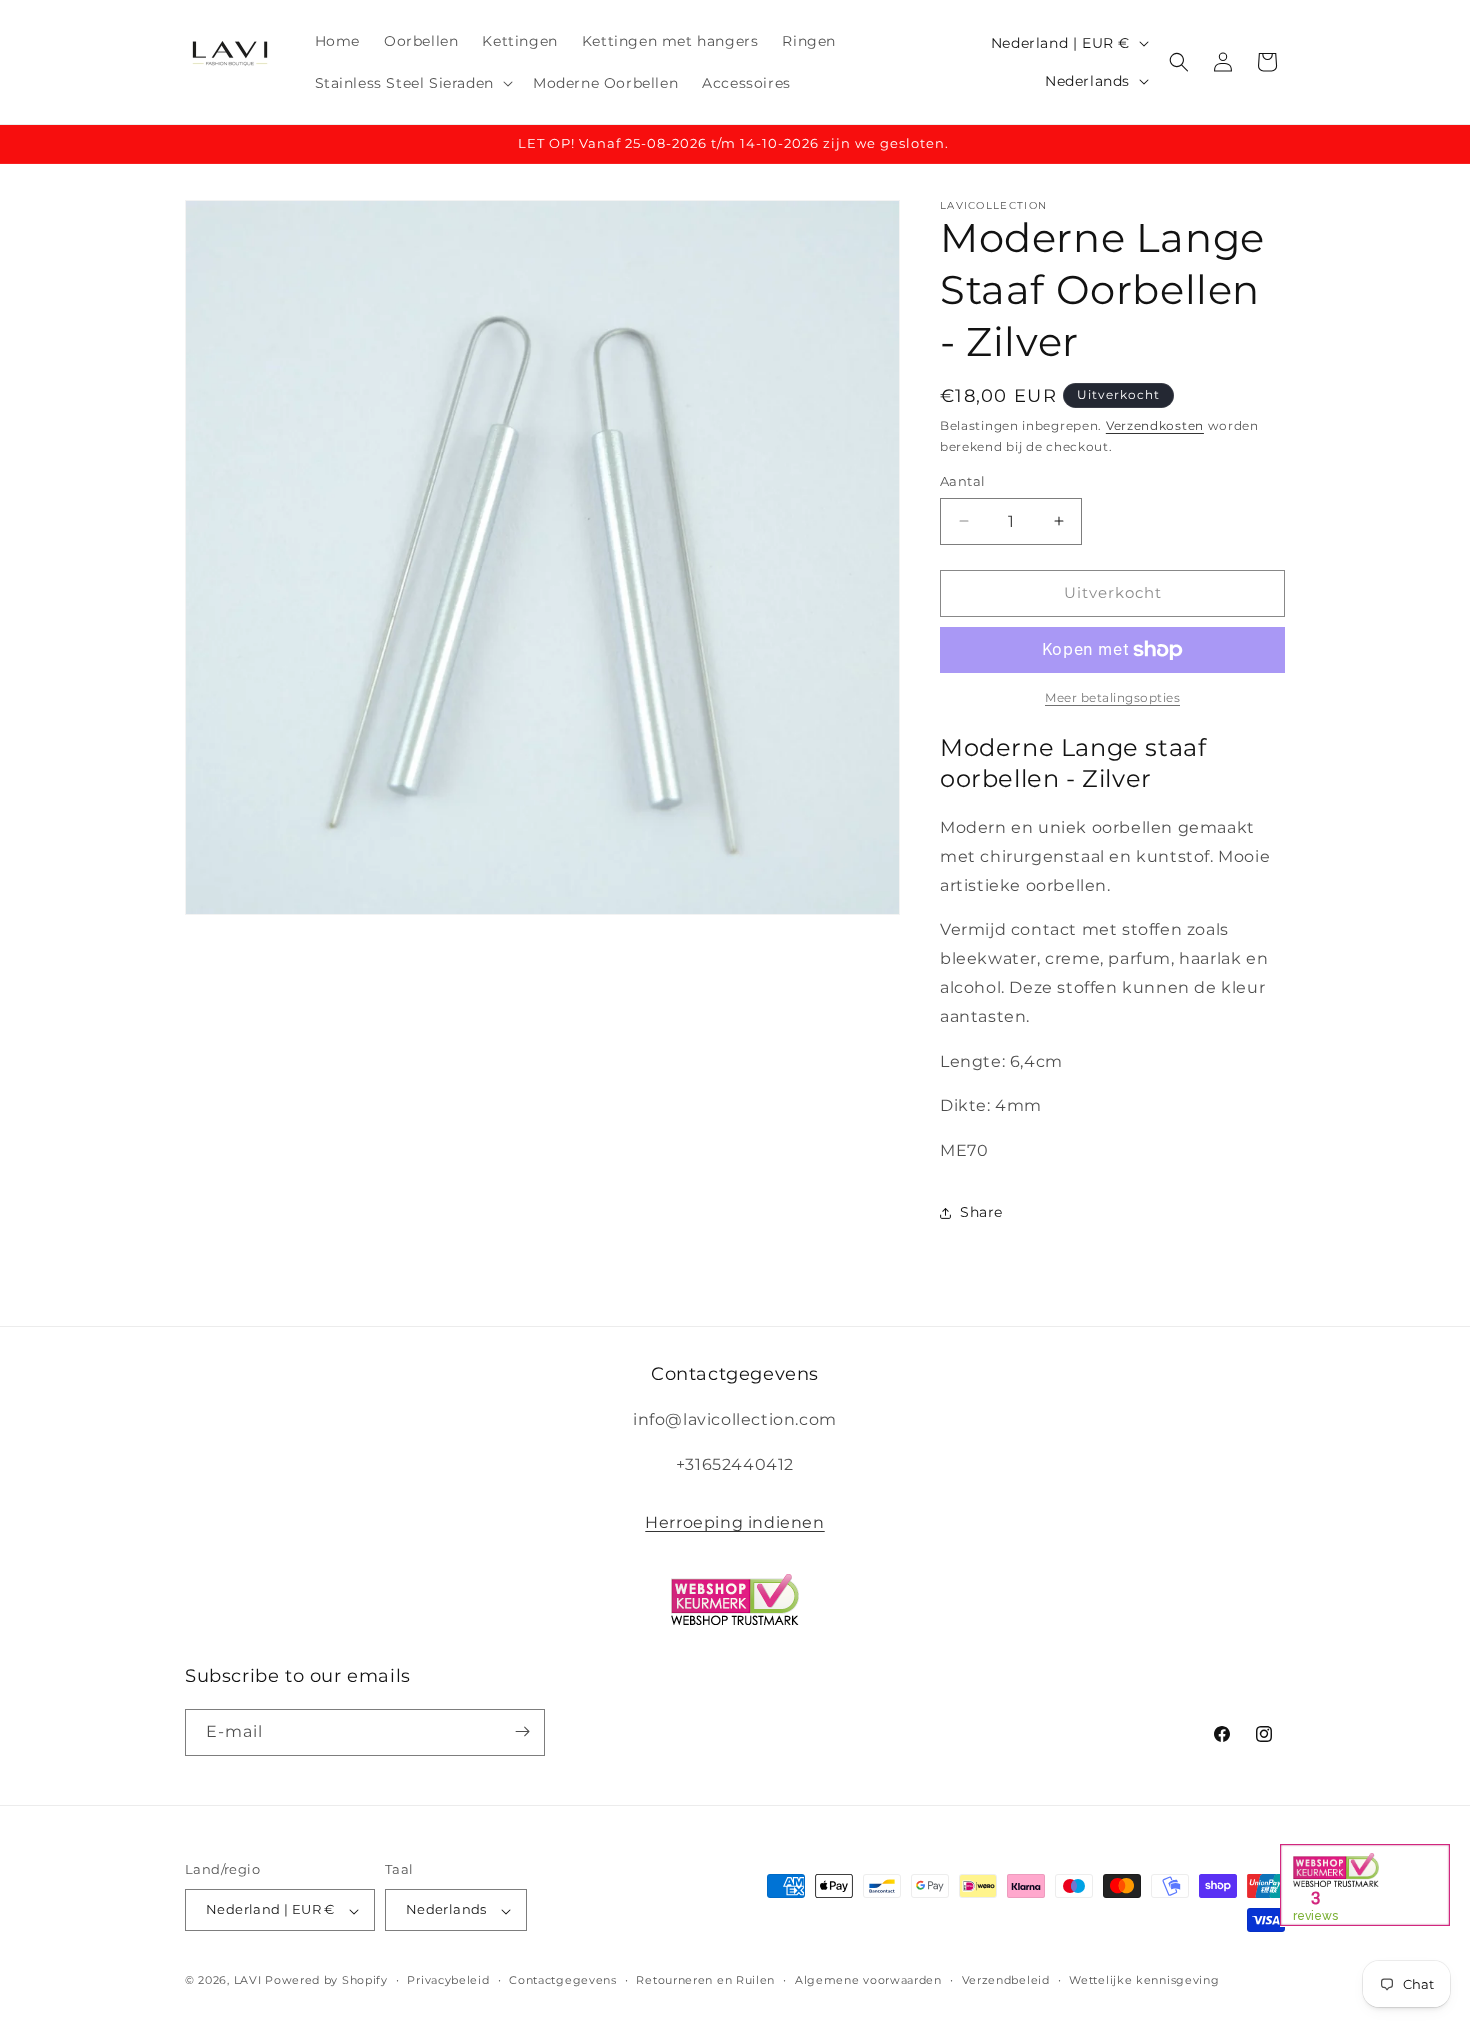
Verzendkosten (1155, 425)
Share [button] (981, 1212)
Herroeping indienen (734, 1522)
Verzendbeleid (1006, 1980)
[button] (412, 83)
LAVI (248, 1981)
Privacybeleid (448, 1980)
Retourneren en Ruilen (705, 1980)
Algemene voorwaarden (868, 1980)
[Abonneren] (522, 1731)
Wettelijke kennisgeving (1144, 1980)
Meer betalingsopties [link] (1112, 697)
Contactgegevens (563, 1980)
